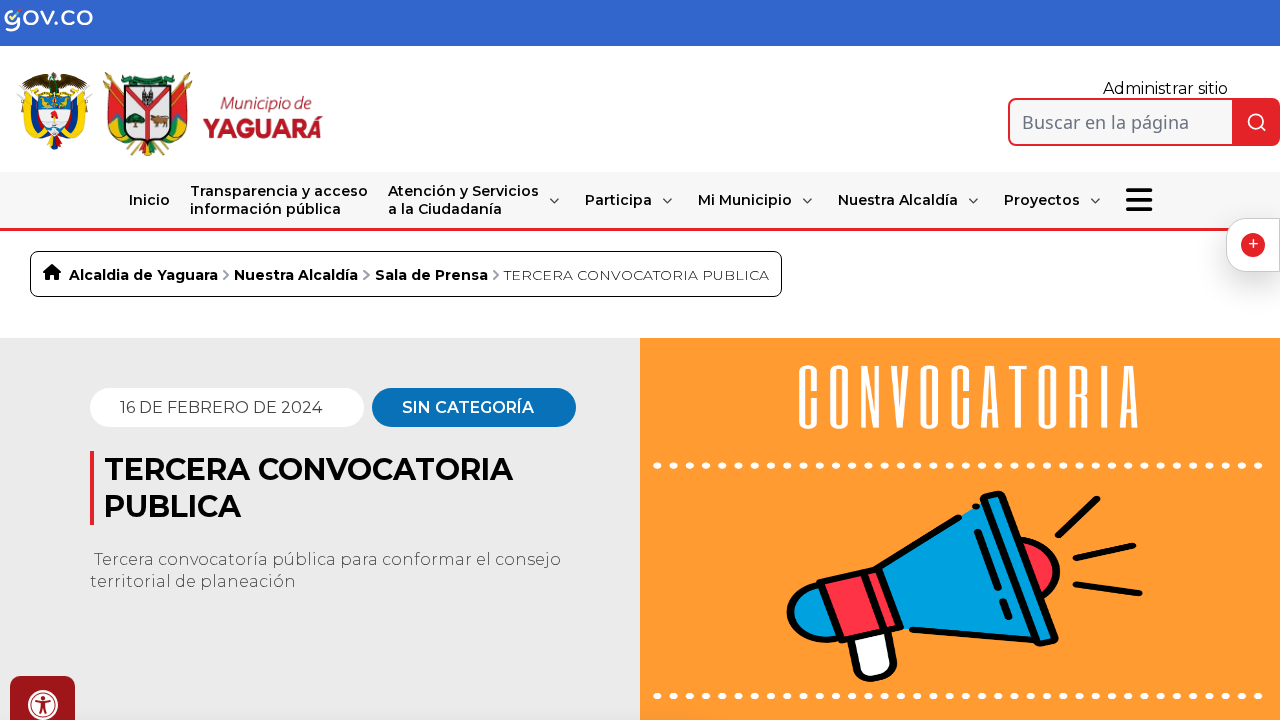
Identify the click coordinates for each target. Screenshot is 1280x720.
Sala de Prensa (431, 275)
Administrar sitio (1165, 88)
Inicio (149, 200)
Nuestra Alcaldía (898, 200)
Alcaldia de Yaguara (143, 275)
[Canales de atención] (1253, 245)
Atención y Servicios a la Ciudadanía (463, 200)
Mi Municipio (745, 200)
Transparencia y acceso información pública (279, 200)
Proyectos (1042, 200)
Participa (618, 200)
